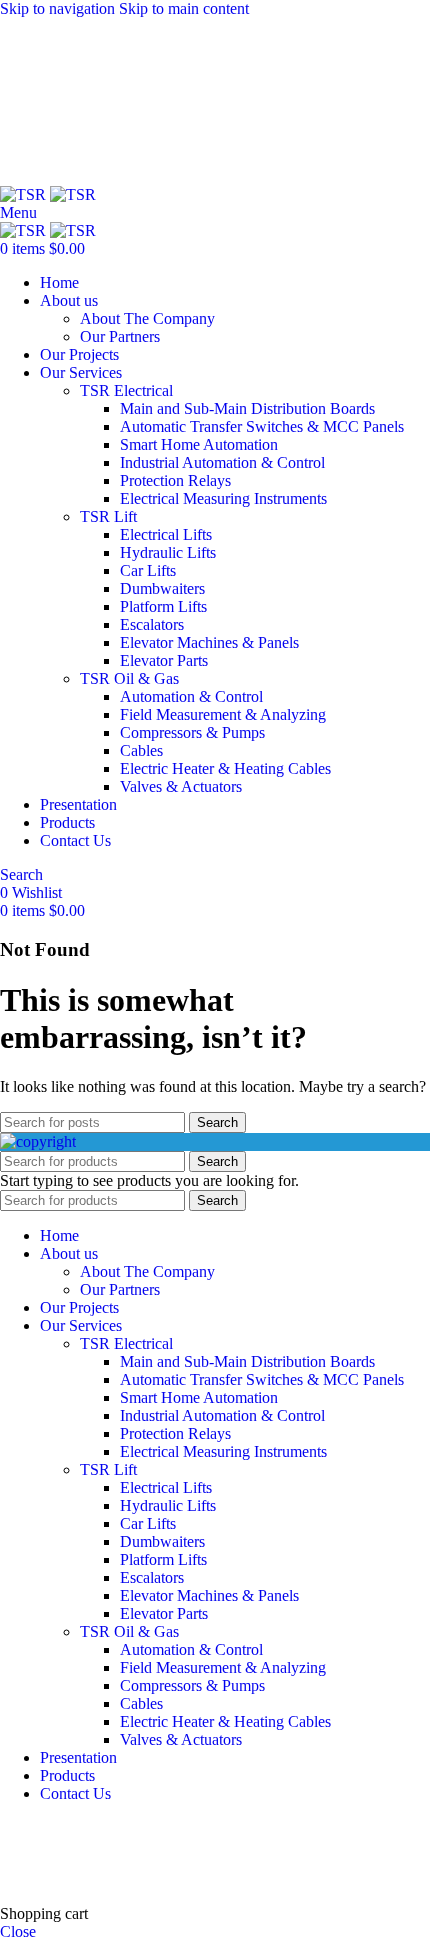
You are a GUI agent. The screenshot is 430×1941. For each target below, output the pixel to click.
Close (18, 1931)
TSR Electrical (126, 390)
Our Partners (120, 336)
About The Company (147, 318)
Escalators (152, 624)
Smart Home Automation (199, 444)
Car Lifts (148, 570)
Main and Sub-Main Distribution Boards (247, 408)
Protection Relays (175, 480)
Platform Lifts (163, 606)
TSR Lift (108, 516)
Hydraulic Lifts (168, 552)
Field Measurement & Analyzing (223, 714)
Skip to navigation (59, 8)
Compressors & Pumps (192, 732)
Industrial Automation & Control (222, 462)
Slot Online (339, 1827)
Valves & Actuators (181, 786)
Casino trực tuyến (56, 1879)
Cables (141, 750)
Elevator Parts (164, 660)
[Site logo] (25, 194)
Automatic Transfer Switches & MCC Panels (262, 426)
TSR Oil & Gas (129, 678)
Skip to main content (184, 8)
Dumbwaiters (162, 588)
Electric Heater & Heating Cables (225, 768)
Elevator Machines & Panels (209, 642)
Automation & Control (191, 696)
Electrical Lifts (166, 534)
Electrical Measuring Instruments (223, 498)
